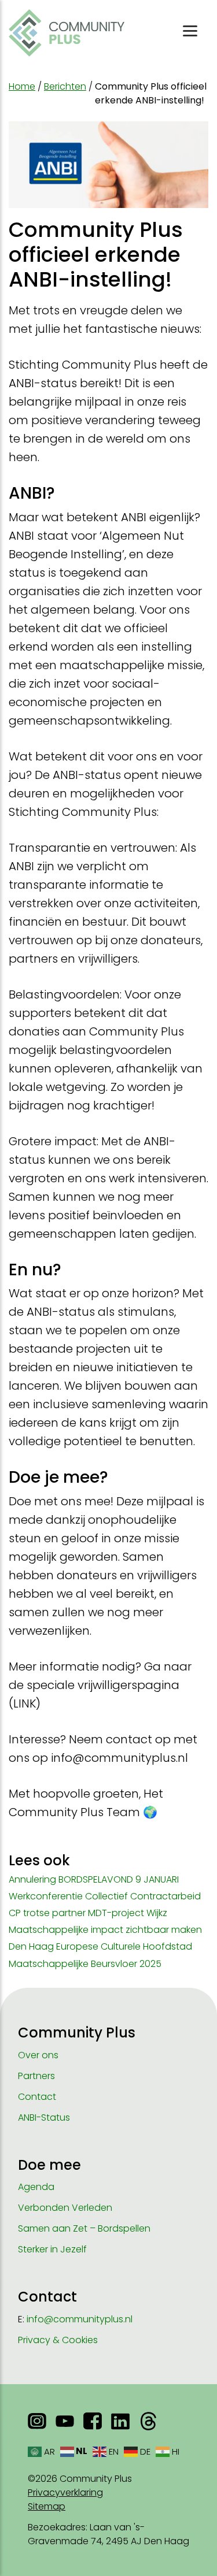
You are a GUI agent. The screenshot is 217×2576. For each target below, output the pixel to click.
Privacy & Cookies (58, 2340)
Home (22, 86)
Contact (37, 2097)
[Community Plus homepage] (67, 33)
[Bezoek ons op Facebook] (93, 2421)
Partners (36, 2076)
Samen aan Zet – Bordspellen (84, 2228)
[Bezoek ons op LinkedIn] (120, 2421)
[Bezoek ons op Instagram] (37, 2421)
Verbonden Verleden (65, 2208)
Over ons (38, 2055)
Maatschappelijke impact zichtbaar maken (105, 1930)
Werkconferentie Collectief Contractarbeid (105, 1896)
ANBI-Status (44, 2117)
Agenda (36, 2187)
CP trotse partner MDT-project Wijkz (88, 1913)
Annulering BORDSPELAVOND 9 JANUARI (94, 1879)
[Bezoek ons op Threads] (148, 2421)
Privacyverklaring (65, 2493)
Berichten (65, 86)
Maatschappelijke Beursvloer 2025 (85, 1964)
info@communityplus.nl (80, 2319)
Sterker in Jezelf (52, 2249)
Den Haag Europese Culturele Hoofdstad (100, 1946)
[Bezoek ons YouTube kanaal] (65, 2421)
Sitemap (47, 2506)
